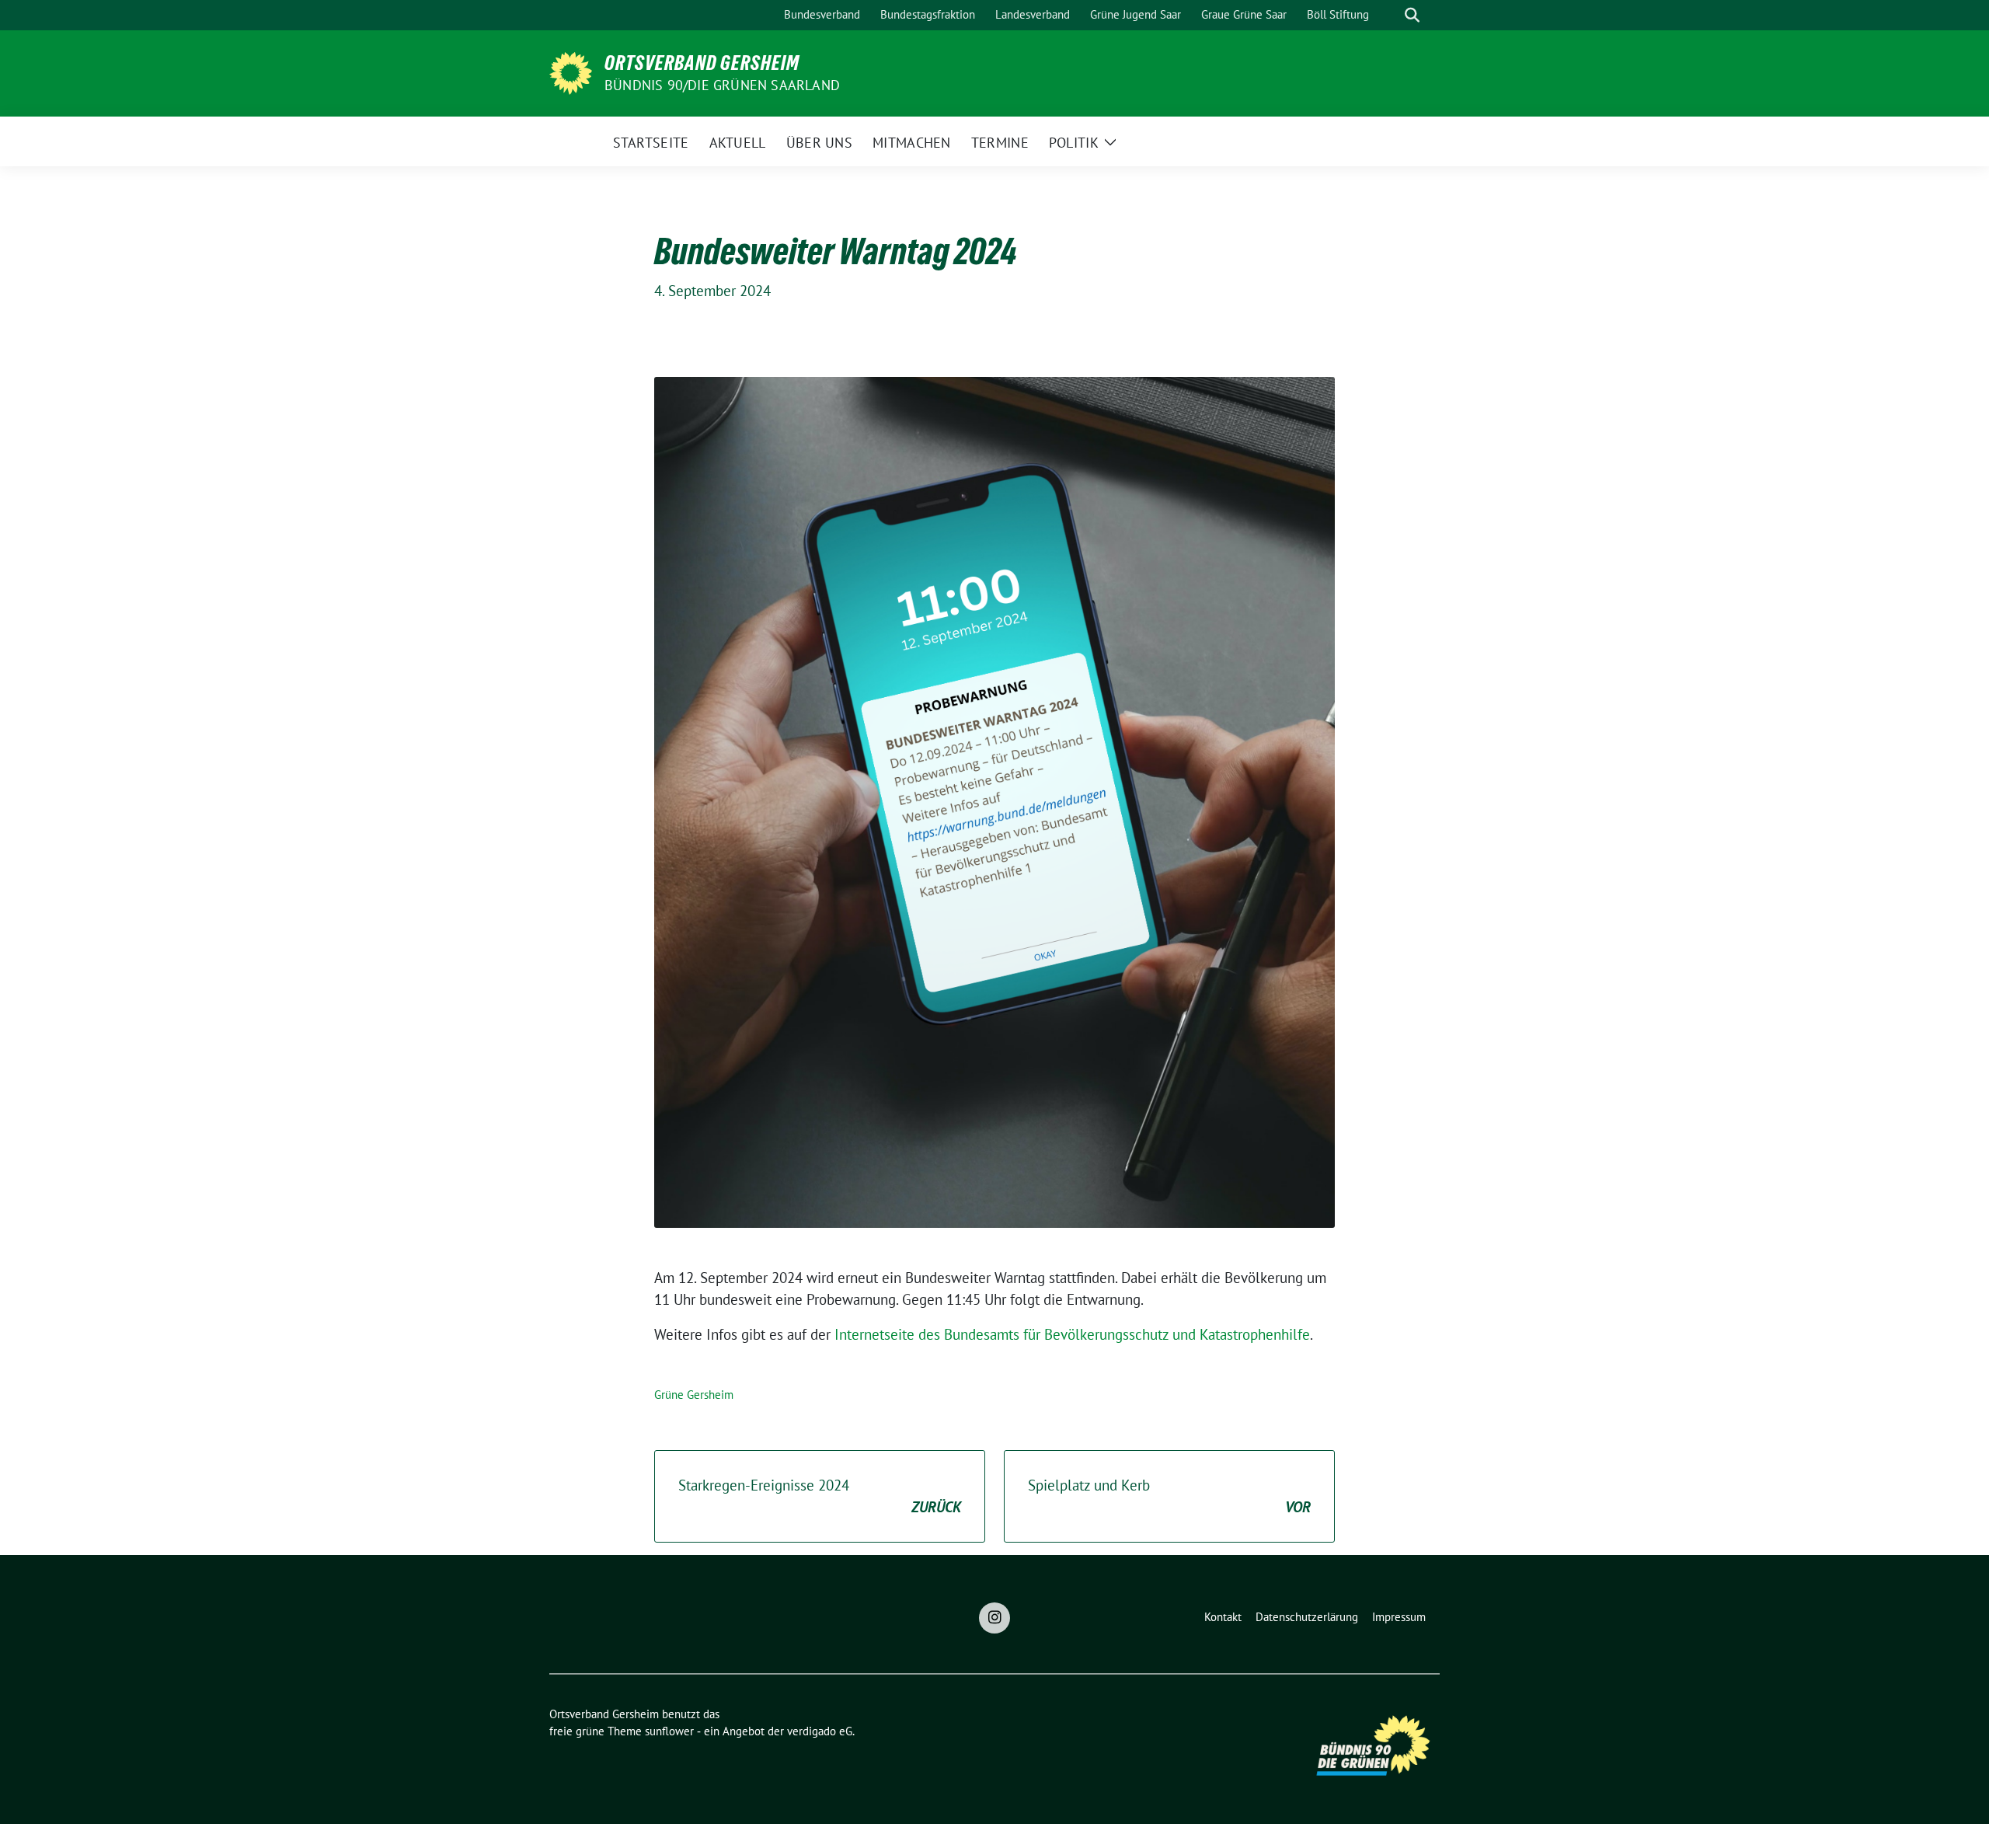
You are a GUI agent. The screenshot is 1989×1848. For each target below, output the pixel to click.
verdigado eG (820, 1731)
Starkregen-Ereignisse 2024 (820, 1496)
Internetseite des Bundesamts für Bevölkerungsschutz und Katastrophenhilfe (1072, 1334)
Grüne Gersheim (694, 1395)
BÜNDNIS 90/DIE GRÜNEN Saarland (722, 85)
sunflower (669, 1731)
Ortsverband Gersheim (702, 63)
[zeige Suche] (1412, 15)
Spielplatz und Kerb (1169, 1496)
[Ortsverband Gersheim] (571, 71)
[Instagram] (994, 1618)
